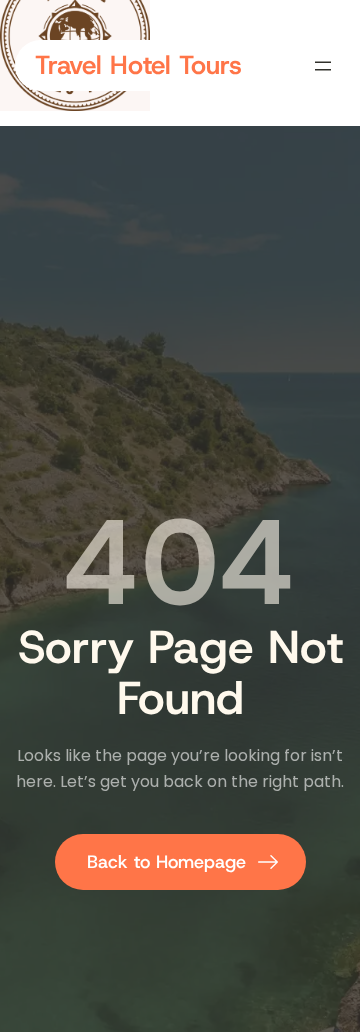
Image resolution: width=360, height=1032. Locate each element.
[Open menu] (323, 66)
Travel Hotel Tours (138, 65)
